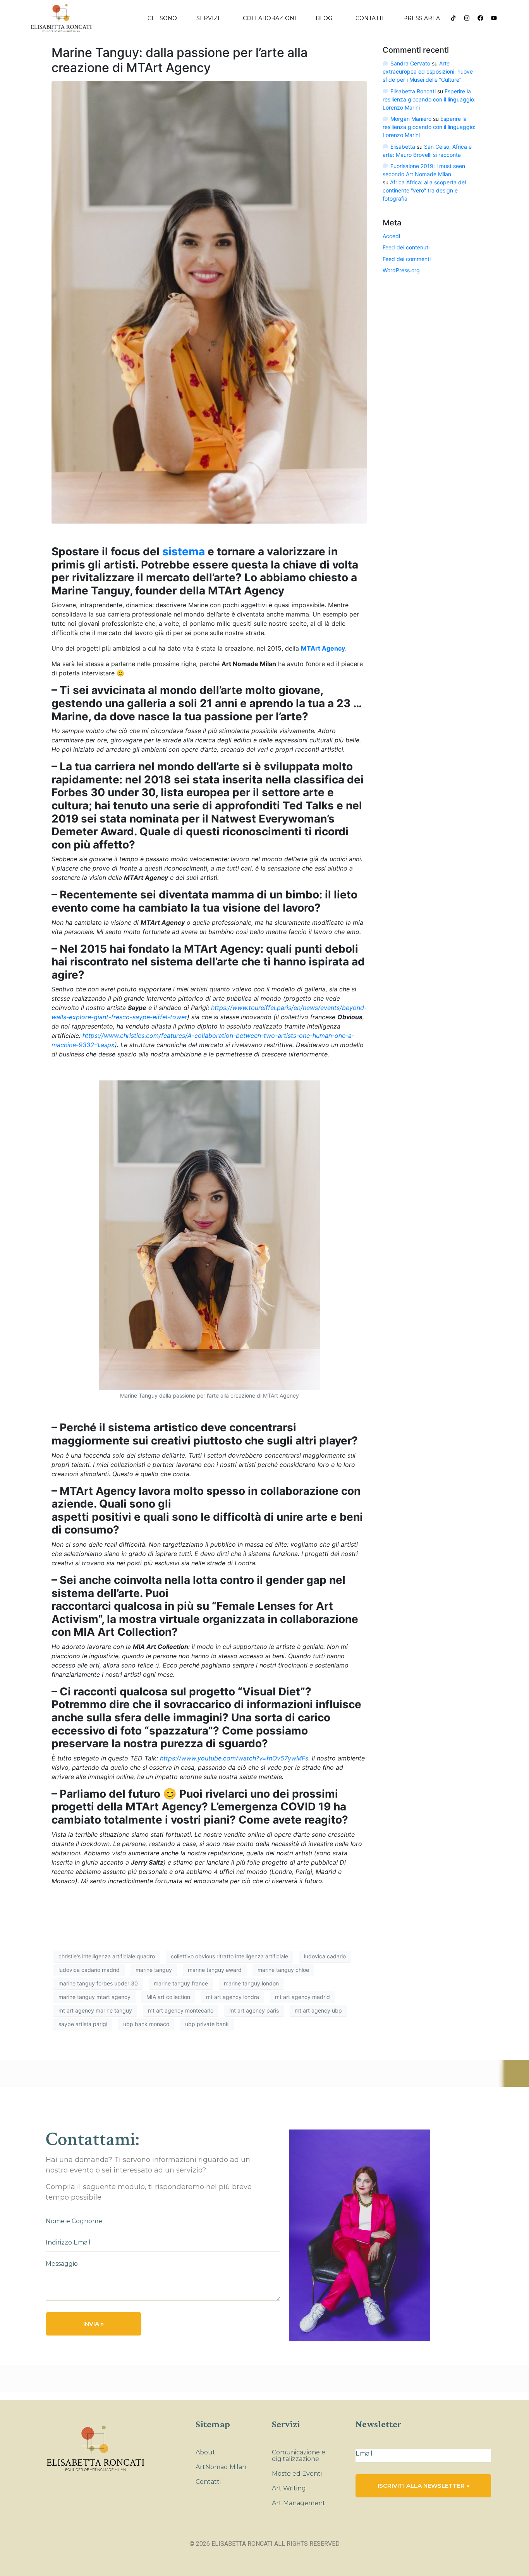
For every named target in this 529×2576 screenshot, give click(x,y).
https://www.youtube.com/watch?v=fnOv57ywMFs (234, 1758)
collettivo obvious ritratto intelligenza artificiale (229, 1956)
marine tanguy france (181, 1983)
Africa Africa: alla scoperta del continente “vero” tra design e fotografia (424, 190)
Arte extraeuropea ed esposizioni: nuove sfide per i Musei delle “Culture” (428, 71)
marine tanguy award (215, 1970)
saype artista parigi (83, 2024)
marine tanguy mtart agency (94, 1997)
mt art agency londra (233, 1997)
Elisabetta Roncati (413, 91)
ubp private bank (207, 2024)
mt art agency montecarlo (181, 2010)
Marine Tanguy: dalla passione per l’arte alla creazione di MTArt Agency (179, 60)
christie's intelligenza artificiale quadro (107, 1956)
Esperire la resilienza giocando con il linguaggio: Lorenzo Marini (429, 99)
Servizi (208, 18)
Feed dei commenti (407, 259)
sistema (184, 551)
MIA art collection (168, 1997)
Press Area (422, 18)
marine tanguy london (251, 1983)
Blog (324, 18)
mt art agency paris (254, 2010)
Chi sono (162, 18)
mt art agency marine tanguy (95, 2010)
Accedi (391, 236)
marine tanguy (154, 1970)
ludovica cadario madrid (89, 1970)
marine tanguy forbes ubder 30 (98, 1983)
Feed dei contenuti (406, 247)
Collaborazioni (270, 18)
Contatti (370, 18)
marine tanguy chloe (283, 1970)
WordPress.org (401, 270)
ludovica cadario (325, 1956)
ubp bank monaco (146, 2024)
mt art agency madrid (302, 1997)
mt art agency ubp (318, 2010)
